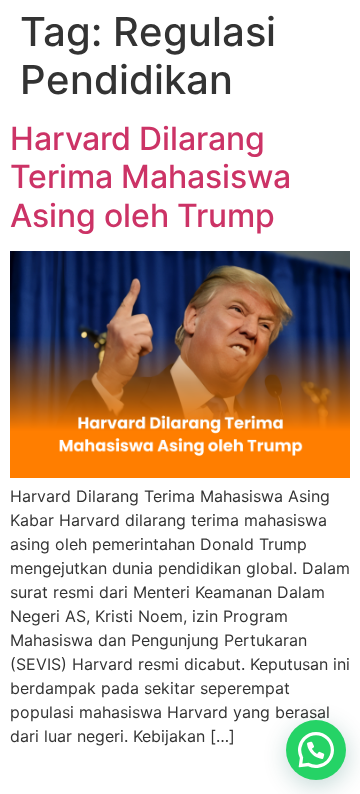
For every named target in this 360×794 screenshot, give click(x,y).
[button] (316, 750)
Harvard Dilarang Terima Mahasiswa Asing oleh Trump (150, 177)
